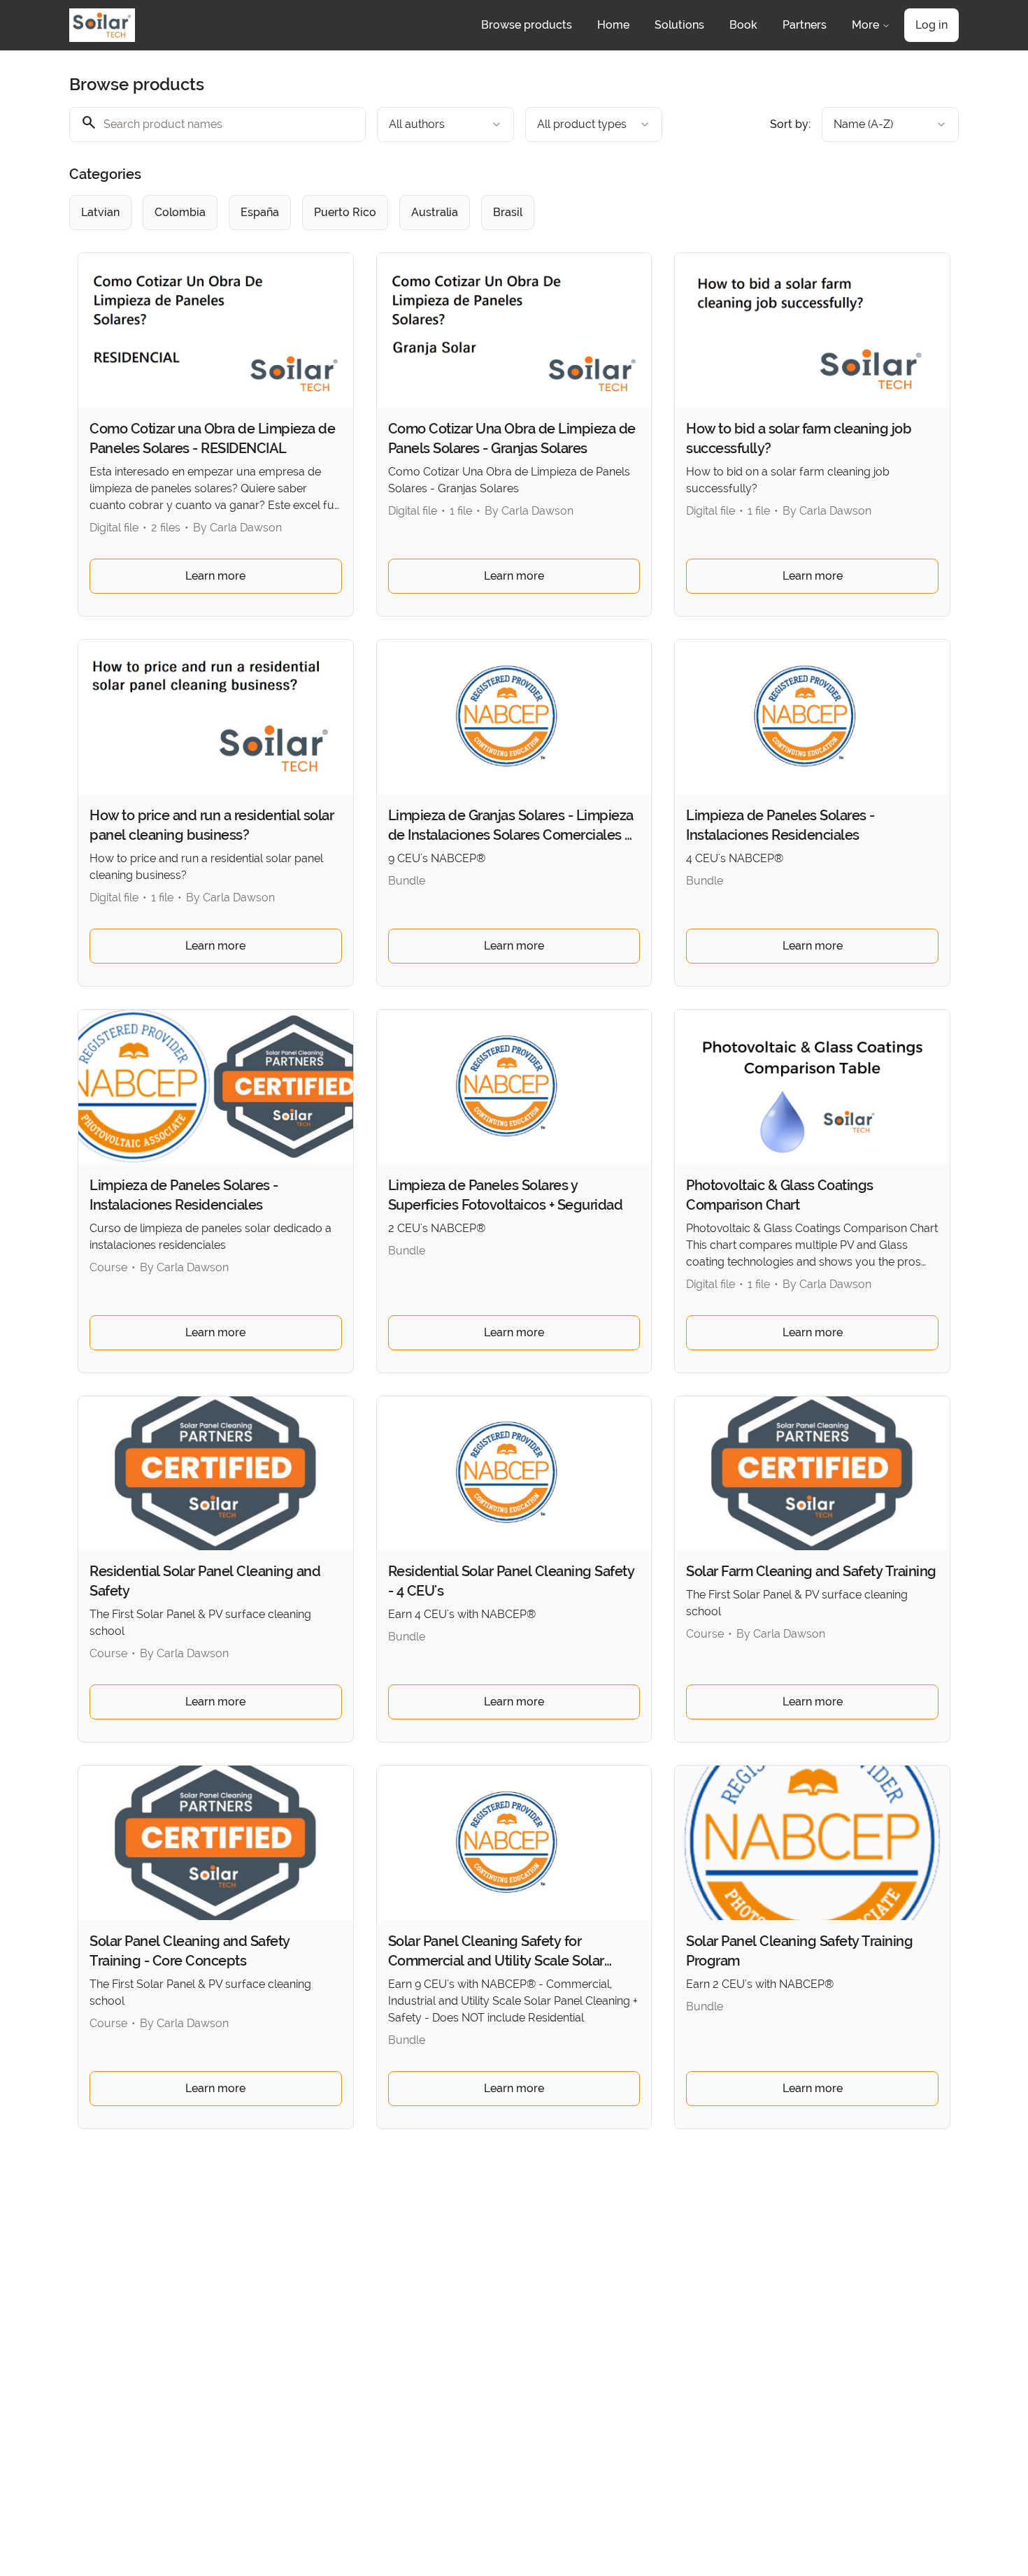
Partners (805, 25)
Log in (931, 25)
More (865, 25)
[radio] (100, 213)
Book (743, 25)
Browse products (527, 25)
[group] (457, 213)
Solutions (679, 25)
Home (613, 25)
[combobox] (445, 124)
